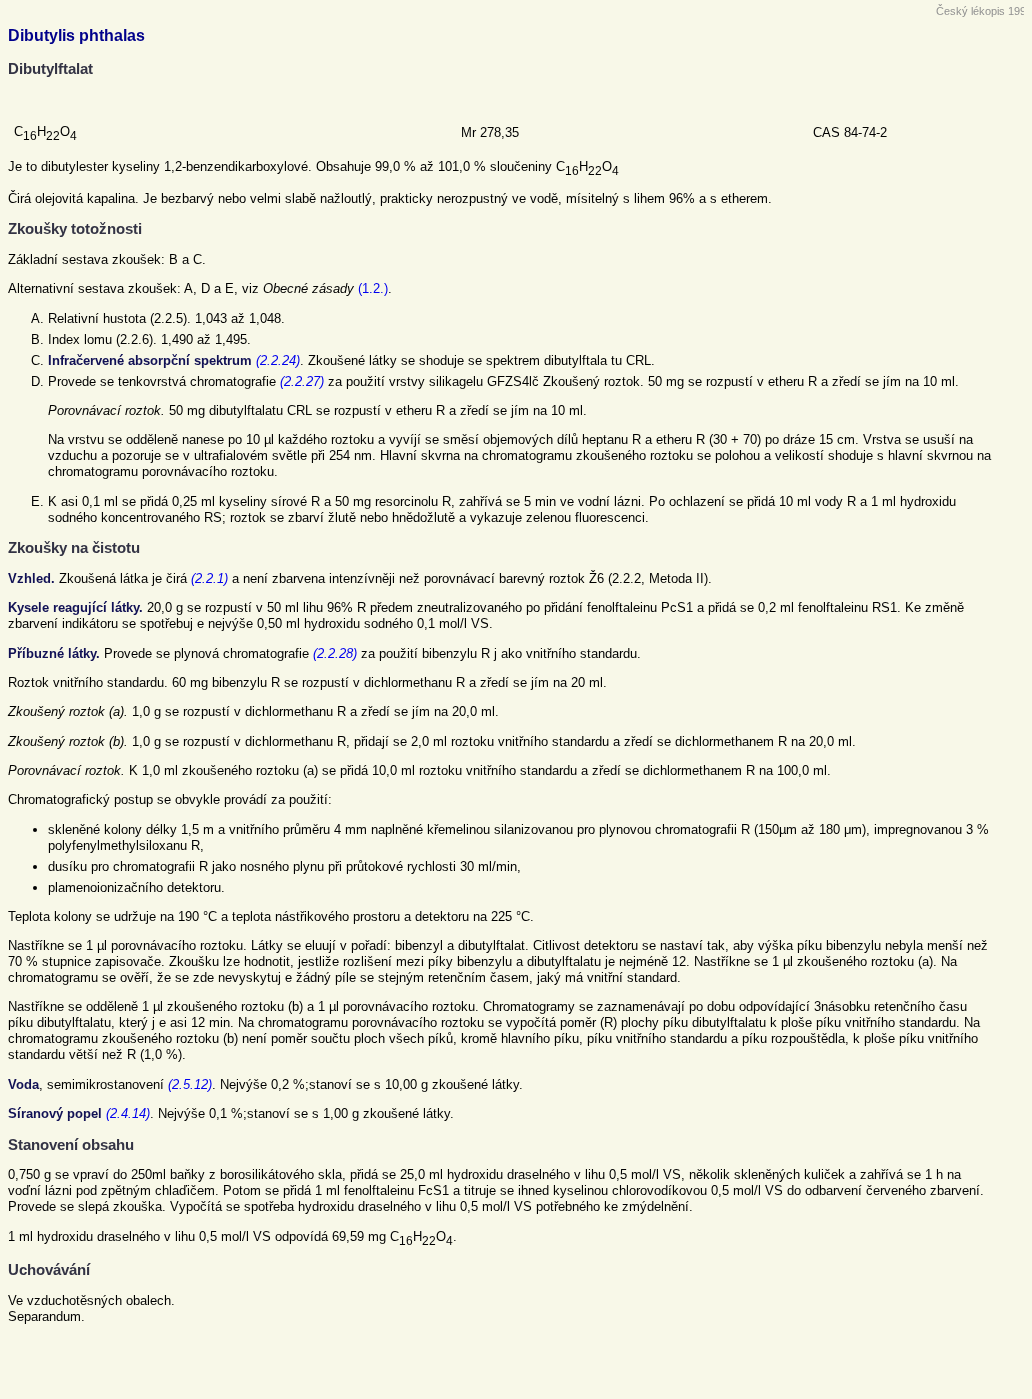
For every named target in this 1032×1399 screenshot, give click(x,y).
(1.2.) (373, 288)
